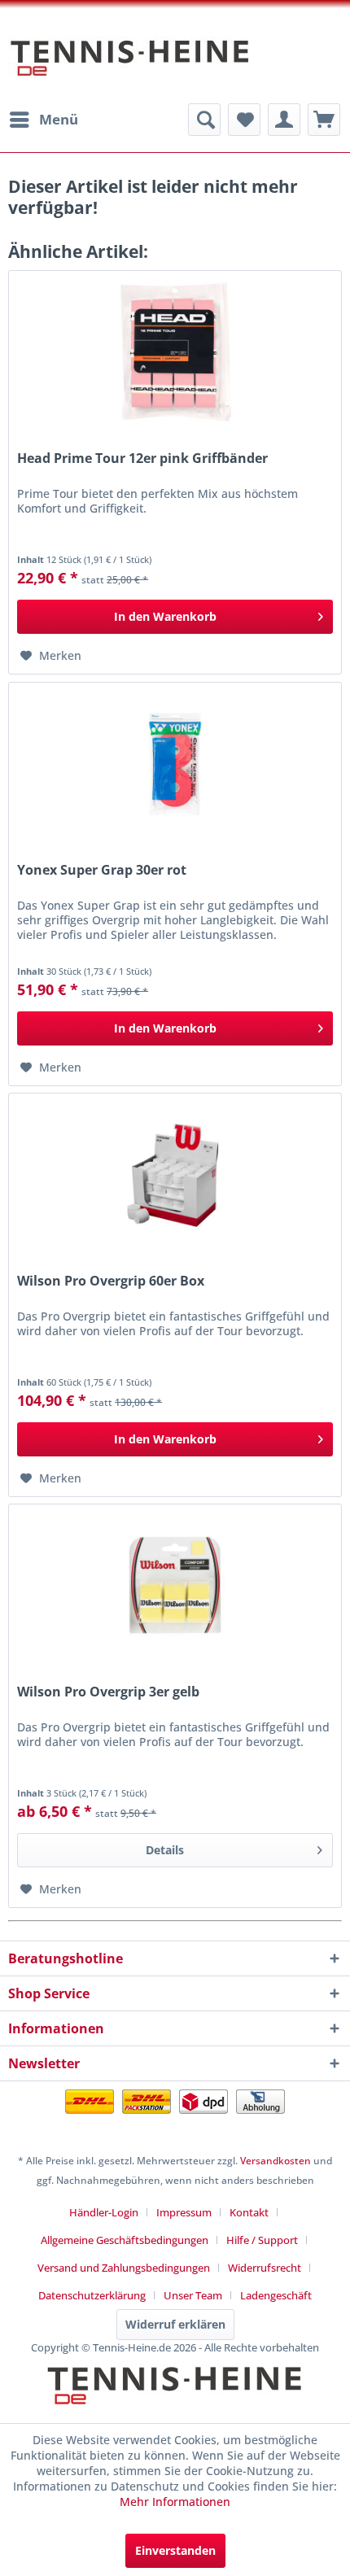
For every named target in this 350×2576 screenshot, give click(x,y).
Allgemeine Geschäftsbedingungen (125, 2240)
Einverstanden (175, 2550)
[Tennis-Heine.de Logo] (175, 2399)
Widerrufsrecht (265, 2268)
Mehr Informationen (175, 2502)
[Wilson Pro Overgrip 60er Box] (175, 1175)
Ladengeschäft (276, 2295)
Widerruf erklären (175, 2324)
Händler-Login (104, 2212)
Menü (59, 119)
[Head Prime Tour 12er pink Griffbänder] (175, 352)
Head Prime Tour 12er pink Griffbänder (142, 458)
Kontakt (249, 2212)
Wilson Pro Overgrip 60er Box (111, 1281)
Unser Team (193, 2295)
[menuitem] (43, 120)
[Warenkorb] (324, 120)
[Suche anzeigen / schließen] (204, 120)
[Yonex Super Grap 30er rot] (175, 764)
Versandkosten (276, 2161)
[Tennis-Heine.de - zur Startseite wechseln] (130, 66)
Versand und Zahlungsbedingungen (124, 2268)
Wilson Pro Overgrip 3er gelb (108, 1692)
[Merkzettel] (244, 120)
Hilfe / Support (262, 2240)
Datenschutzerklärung (92, 2295)
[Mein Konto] (284, 120)
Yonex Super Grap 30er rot (102, 870)
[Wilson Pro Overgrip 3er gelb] (175, 1586)
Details (165, 1850)
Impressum (184, 2212)
